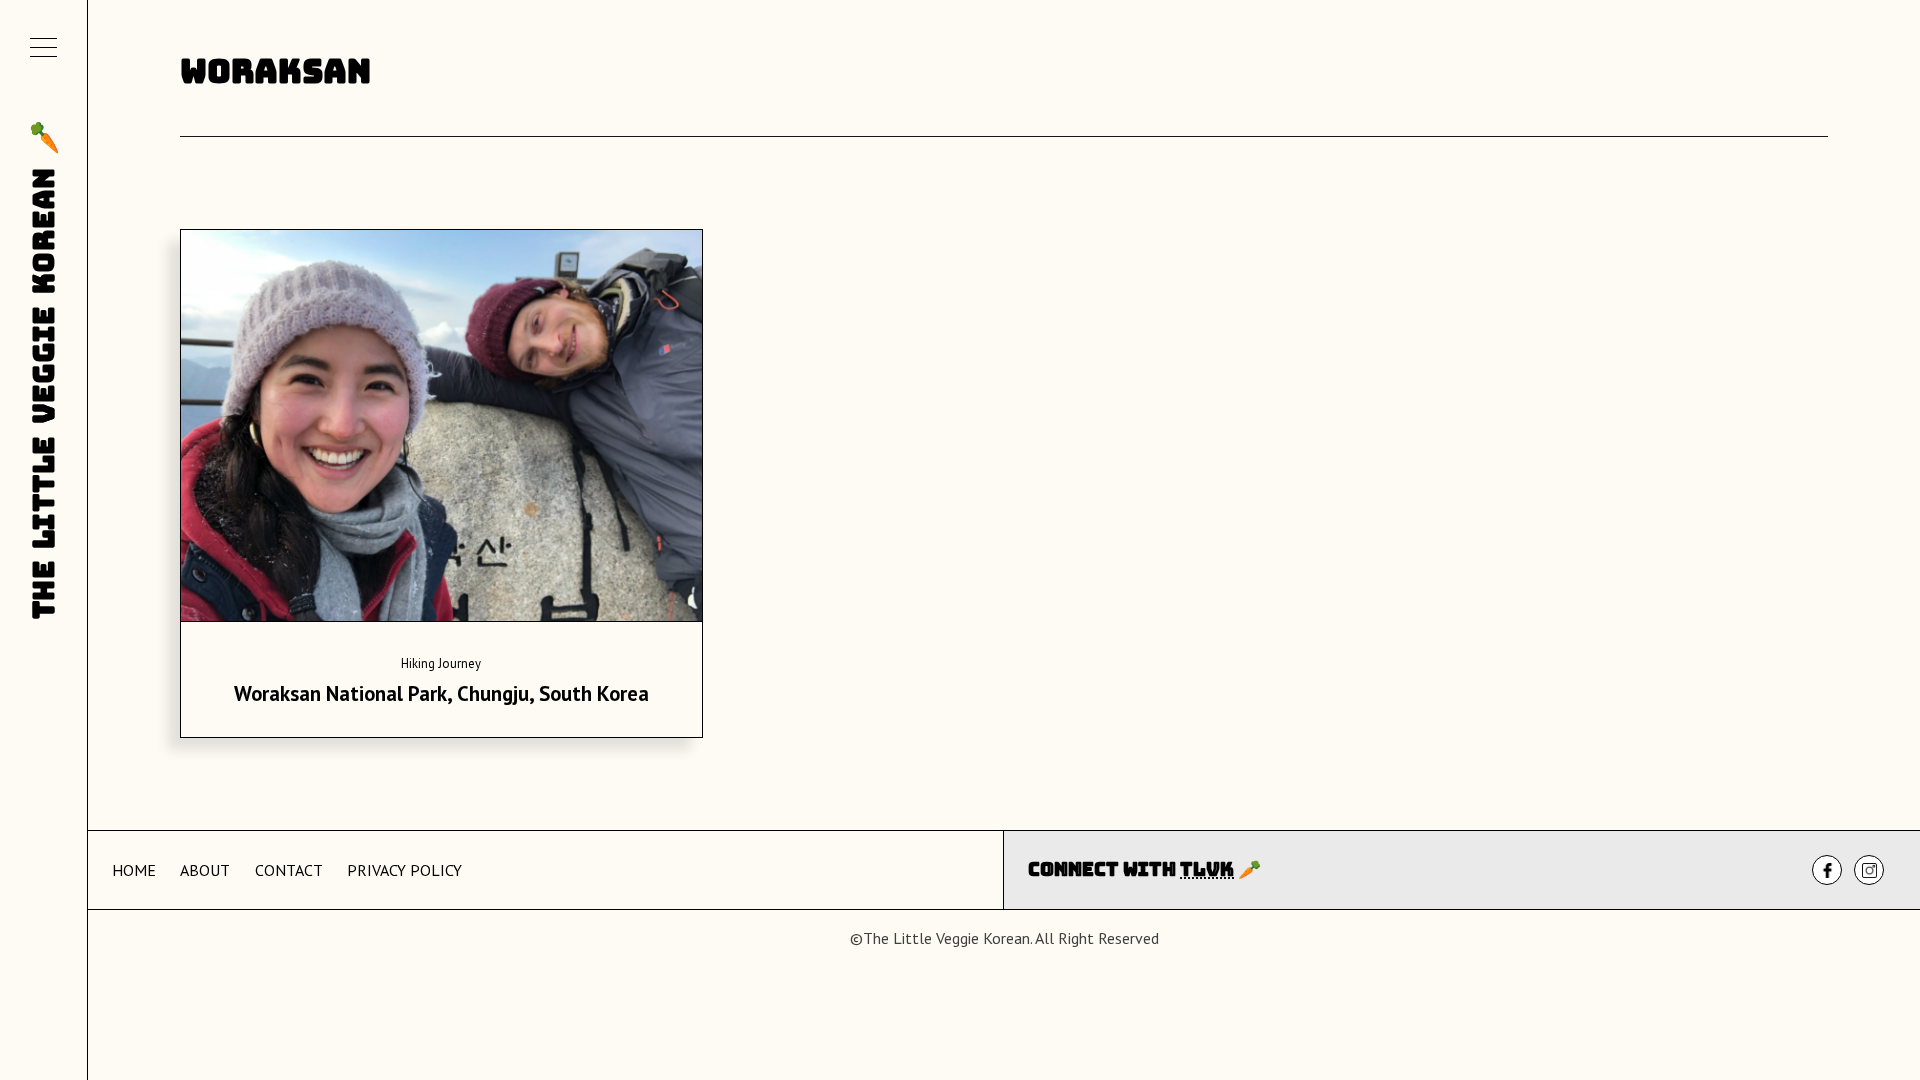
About (205, 870)
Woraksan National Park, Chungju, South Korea (441, 693)
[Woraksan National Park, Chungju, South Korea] (441, 431)
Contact (289, 870)
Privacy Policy (404, 870)
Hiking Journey (441, 663)
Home (134, 870)
